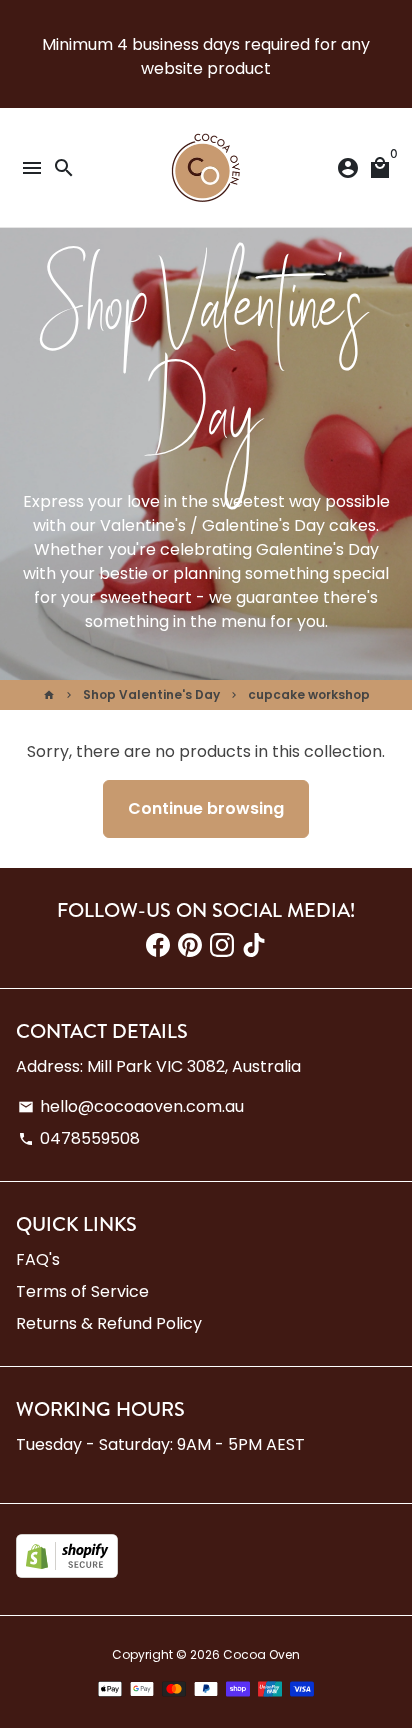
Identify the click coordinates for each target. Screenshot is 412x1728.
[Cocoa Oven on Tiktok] (254, 945)
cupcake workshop (309, 694)
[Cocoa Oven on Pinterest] (190, 945)
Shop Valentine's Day (151, 694)
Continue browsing (206, 808)
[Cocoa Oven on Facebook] (158, 945)
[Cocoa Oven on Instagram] (222, 945)
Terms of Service (82, 1291)
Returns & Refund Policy (109, 1323)
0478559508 (79, 1138)
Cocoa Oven (261, 1654)
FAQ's (38, 1259)
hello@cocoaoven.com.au (131, 1106)
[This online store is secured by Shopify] (67, 1572)
